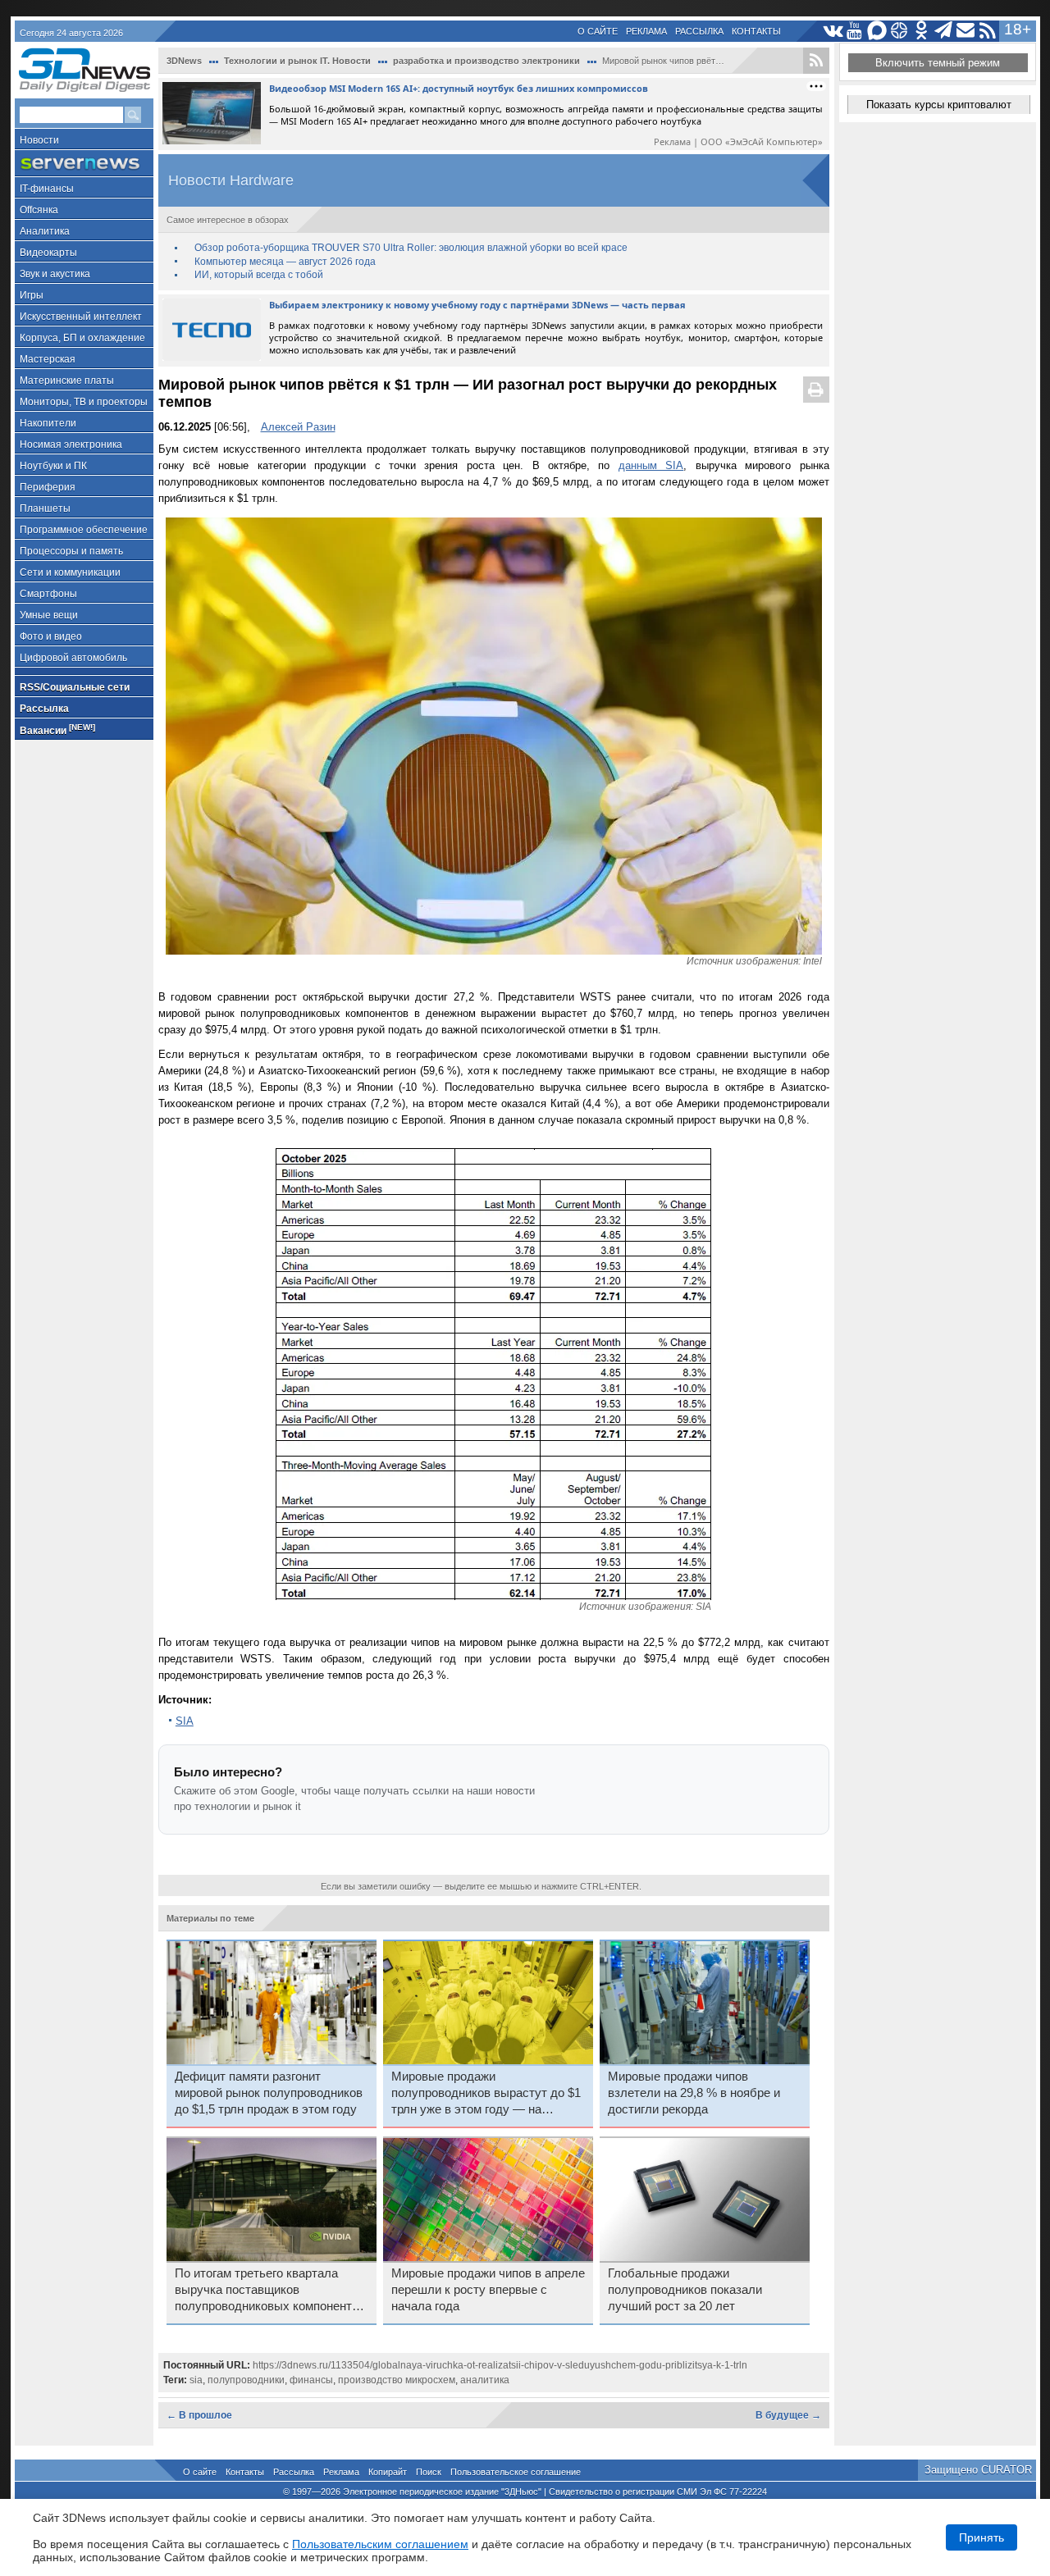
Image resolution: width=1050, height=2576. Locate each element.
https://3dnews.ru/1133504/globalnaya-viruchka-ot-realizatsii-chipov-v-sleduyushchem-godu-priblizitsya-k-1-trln (500, 2365)
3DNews (184, 61)
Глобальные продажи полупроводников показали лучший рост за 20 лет (685, 2290)
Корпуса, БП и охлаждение (82, 338)
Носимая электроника (71, 445)
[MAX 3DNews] (877, 31)
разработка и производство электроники (486, 61)
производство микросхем (397, 2380)
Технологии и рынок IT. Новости (297, 61)
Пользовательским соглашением (380, 2544)
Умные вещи (49, 615)
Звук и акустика (55, 274)
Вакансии (57, 729)
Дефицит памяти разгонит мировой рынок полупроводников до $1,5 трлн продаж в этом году (269, 2093)
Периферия (48, 487)
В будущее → (788, 2415)
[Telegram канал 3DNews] (944, 31)
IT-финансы (47, 189)
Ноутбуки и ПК (53, 466)
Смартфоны (48, 594)
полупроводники (246, 2380)
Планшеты (45, 508)
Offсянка (39, 210)
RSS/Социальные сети (75, 687)
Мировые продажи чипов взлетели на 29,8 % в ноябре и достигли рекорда (694, 2093)
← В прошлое (199, 2415)
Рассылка (699, 31)
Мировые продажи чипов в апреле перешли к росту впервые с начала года (488, 2290)
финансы (311, 2380)
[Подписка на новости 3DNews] (966, 31)
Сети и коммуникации (70, 572)
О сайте (598, 31)
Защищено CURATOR (978, 2470)
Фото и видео (51, 636)
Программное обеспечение (84, 530)
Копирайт (388, 2472)
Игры (32, 295)
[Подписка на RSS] (988, 31)
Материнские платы (67, 381)
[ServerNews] (84, 164)
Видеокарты (48, 253)
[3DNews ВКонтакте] (833, 31)
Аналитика (45, 231)
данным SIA (651, 465)
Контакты (756, 31)
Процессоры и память (71, 551)
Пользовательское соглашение (516, 2472)
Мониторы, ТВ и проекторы (84, 402)
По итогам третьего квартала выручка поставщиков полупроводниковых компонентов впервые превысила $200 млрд (270, 2291)
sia (196, 2380)
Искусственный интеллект (81, 317)
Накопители (48, 423)
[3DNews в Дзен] (899, 31)
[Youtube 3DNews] (855, 31)
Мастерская (48, 359)
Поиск (429, 2472)
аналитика (485, 2380)
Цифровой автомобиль (73, 658)
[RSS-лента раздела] (816, 61)
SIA (185, 1721)
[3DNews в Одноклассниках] (922, 31)
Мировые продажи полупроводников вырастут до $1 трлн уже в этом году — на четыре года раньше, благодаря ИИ (486, 2094)
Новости (39, 140)
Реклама (646, 31)
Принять (982, 2537)
